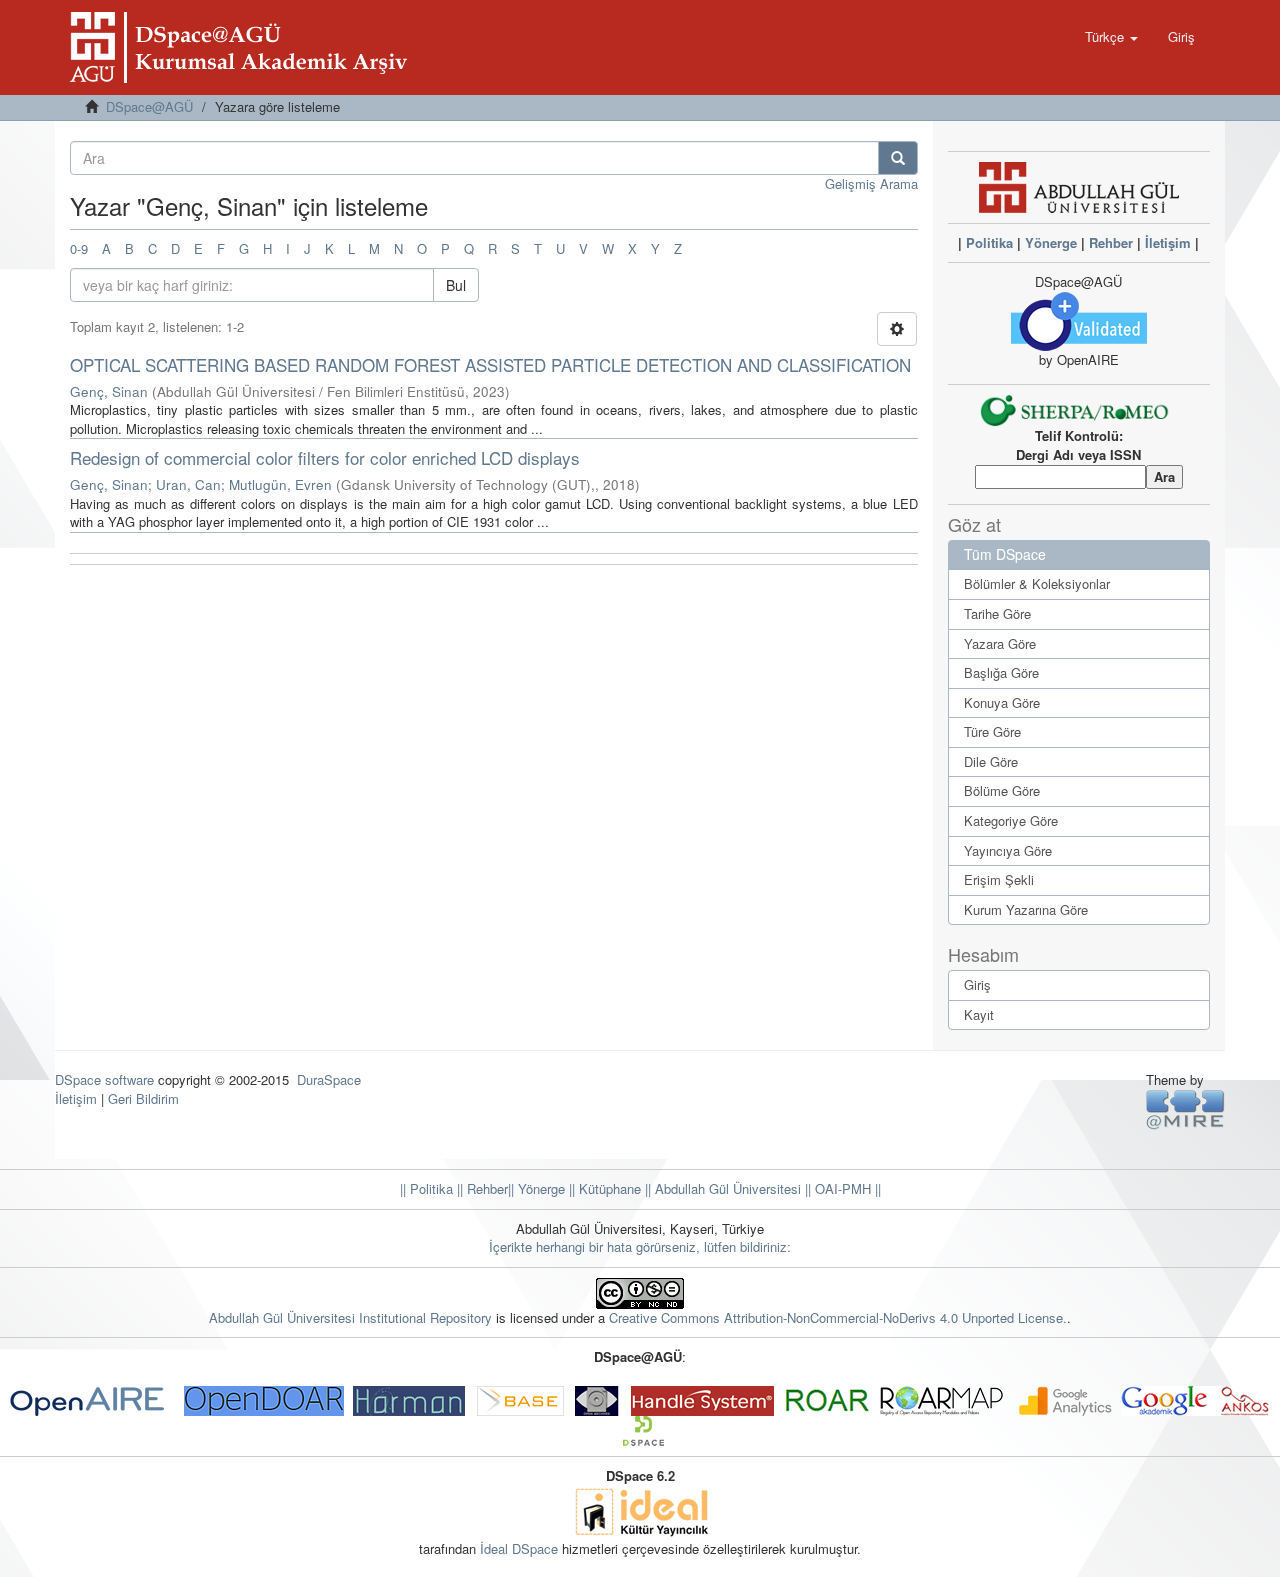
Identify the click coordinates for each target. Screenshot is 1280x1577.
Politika (989, 242)
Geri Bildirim (143, 1098)
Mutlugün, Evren (280, 484)
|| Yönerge (536, 1188)
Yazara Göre (1000, 643)
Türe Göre (992, 731)
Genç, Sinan (109, 391)
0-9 (79, 248)
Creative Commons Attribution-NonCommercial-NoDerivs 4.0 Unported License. (838, 1317)
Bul (456, 285)
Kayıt (979, 1014)
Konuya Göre (1002, 702)
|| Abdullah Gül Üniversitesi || (726, 1188)
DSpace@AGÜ (149, 106)
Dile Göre (991, 761)
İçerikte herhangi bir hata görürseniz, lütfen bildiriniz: (640, 1246)
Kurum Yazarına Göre (1026, 909)
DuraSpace (329, 1079)
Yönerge (1051, 242)
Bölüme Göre (1002, 790)
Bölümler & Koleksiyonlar (1037, 583)
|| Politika (426, 1188)
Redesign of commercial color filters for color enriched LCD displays (325, 457)
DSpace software (104, 1079)
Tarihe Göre (997, 613)
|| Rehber (480, 1188)
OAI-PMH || (846, 1188)
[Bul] (898, 158)
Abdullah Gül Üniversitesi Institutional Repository (350, 1317)
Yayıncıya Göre (1008, 850)
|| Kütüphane (603, 1188)
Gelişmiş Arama (871, 183)
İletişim (1168, 242)
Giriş (977, 984)
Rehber (1111, 242)
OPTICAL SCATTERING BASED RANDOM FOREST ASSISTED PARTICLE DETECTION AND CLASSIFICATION (490, 364)
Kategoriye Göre (1011, 820)
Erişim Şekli (999, 879)
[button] (1111, 37)
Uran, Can (188, 484)
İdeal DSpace (519, 1548)
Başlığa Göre (1001, 672)
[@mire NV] (1185, 1108)
